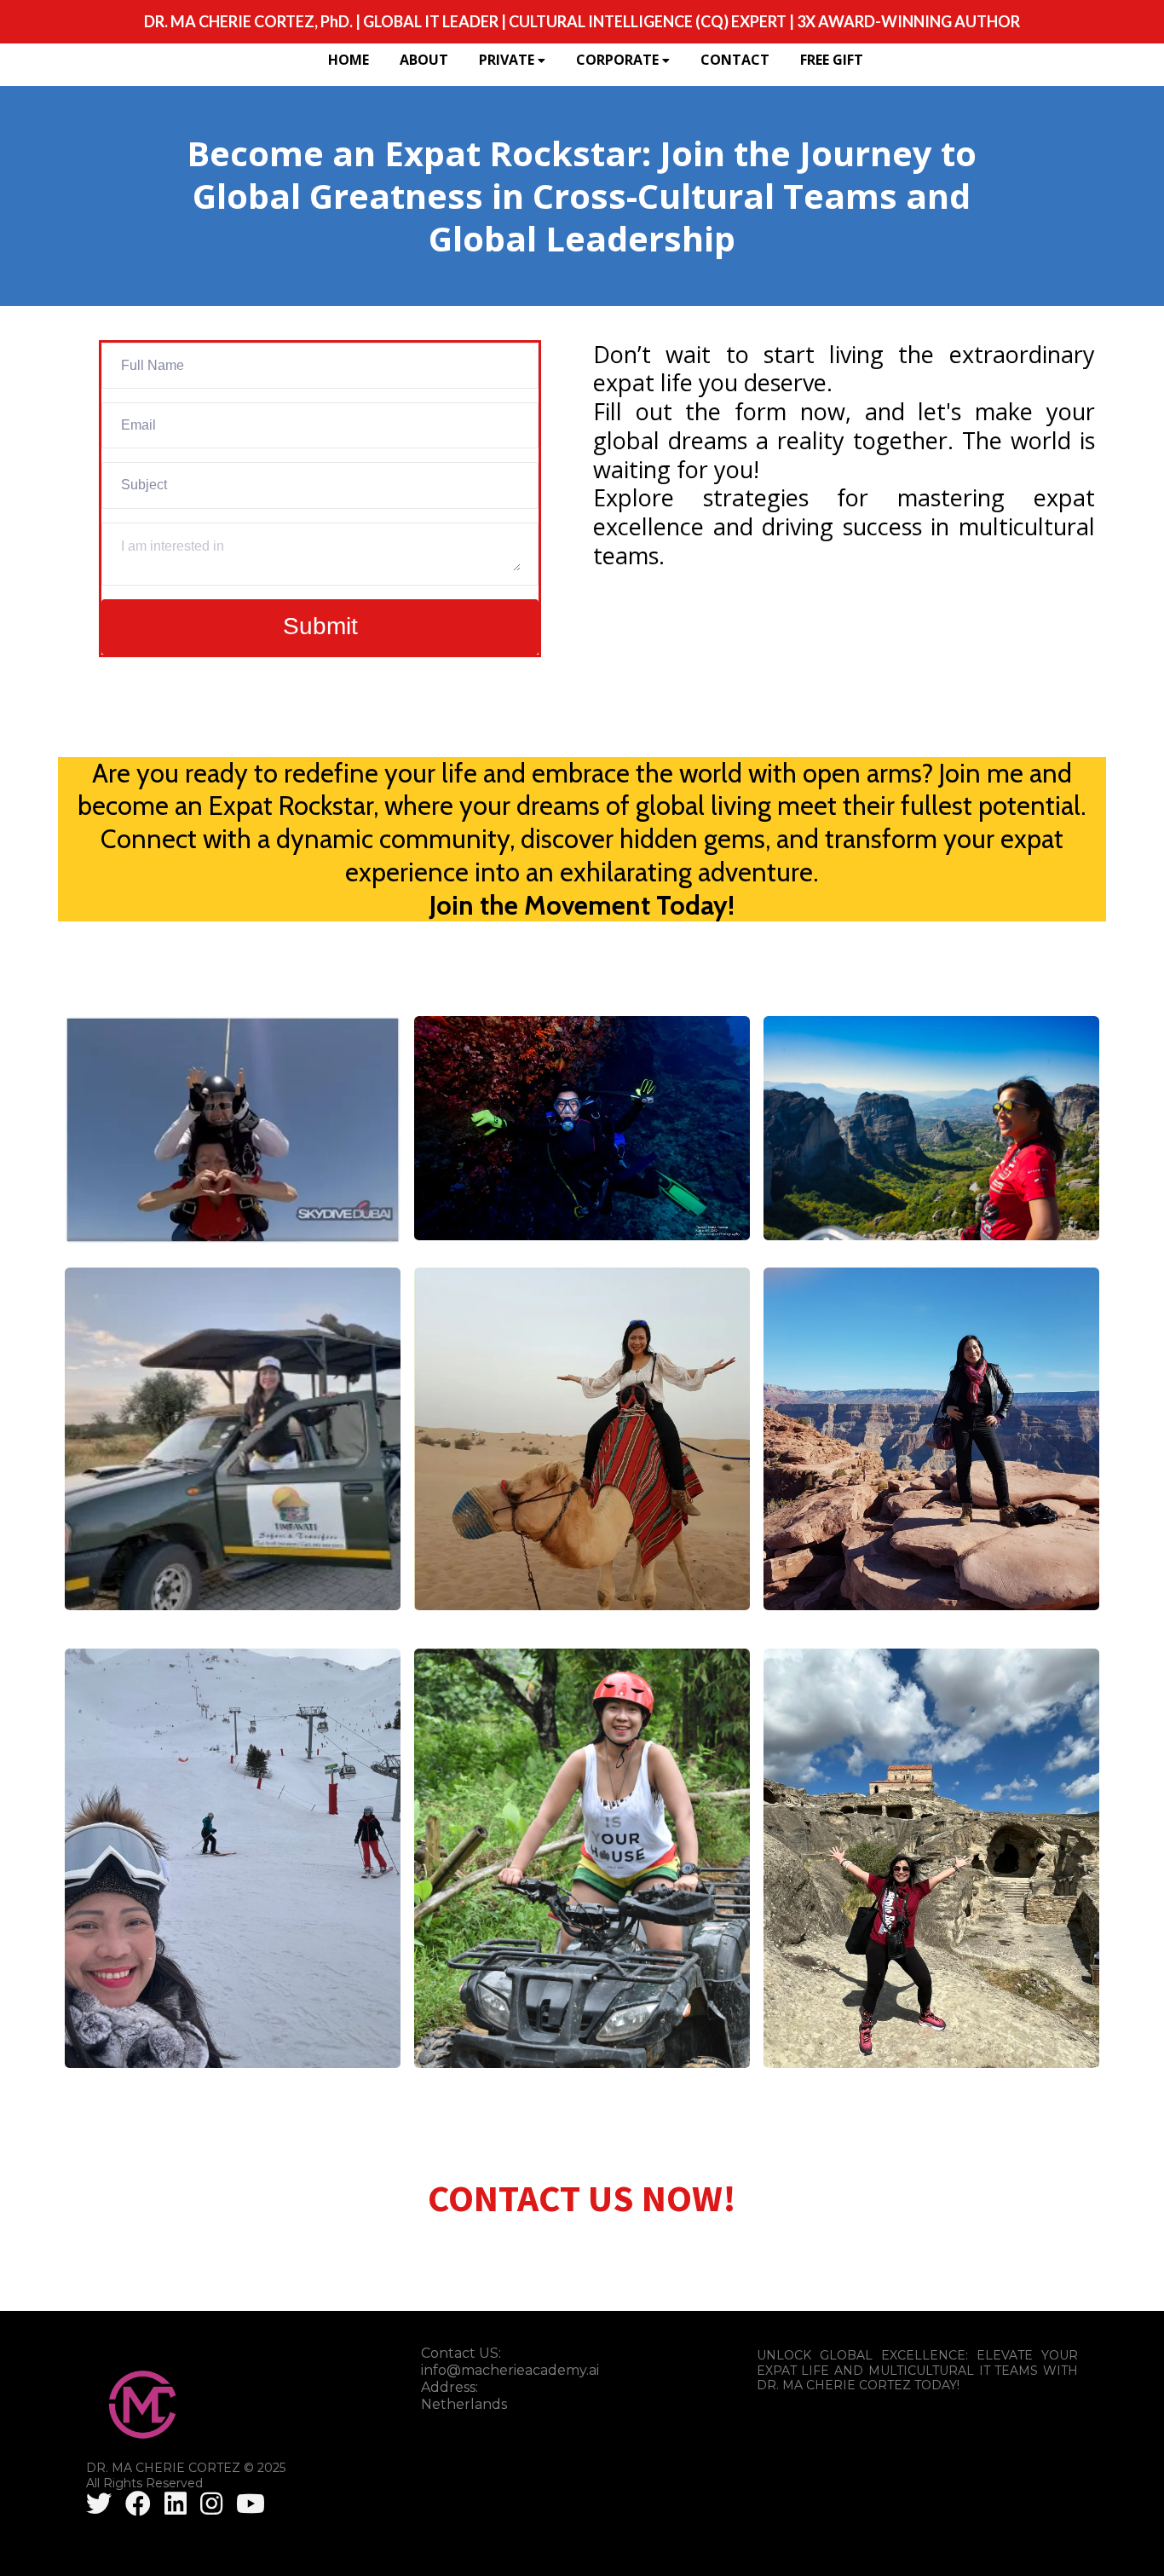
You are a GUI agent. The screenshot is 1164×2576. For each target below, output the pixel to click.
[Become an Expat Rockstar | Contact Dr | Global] (102, 2504)
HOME (349, 60)
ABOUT (424, 60)
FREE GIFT (832, 60)
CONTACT (735, 60)
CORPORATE (617, 60)
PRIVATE (507, 60)
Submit (320, 626)
